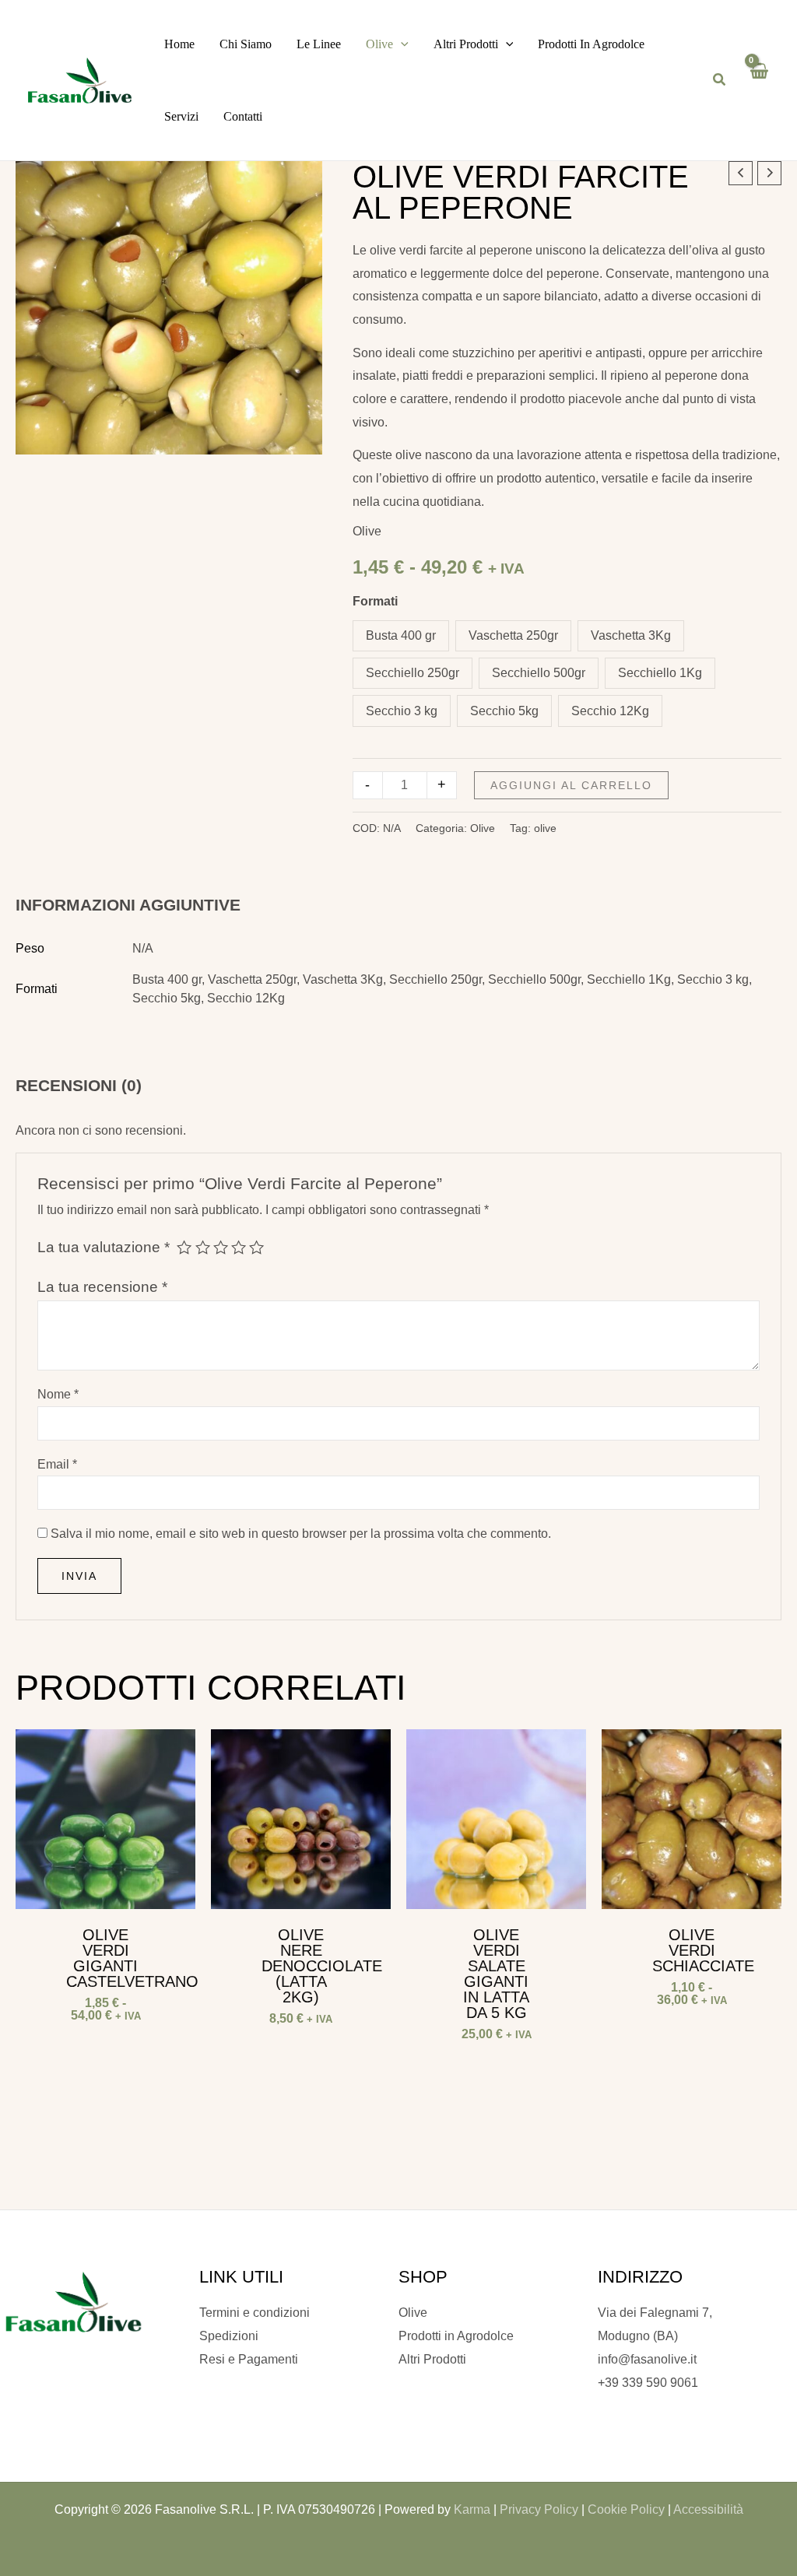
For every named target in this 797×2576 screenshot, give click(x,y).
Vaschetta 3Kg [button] (631, 635)
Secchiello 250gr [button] (413, 673)
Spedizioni (229, 2336)
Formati (375, 601)
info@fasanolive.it (647, 2359)
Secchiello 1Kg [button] (660, 673)
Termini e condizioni (255, 2313)
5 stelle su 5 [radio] (256, 1247)
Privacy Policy (539, 2509)
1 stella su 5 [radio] (184, 1247)
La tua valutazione (104, 1247)
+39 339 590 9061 (648, 2383)
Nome (58, 1394)
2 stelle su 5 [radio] (203, 1247)
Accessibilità (708, 2509)
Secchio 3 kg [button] (402, 711)
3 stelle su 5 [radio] (221, 1247)
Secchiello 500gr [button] (539, 673)
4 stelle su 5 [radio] (239, 1247)
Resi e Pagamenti (249, 2359)
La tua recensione (102, 1287)
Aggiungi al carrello (571, 785)
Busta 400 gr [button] (401, 635)
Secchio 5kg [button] (504, 711)
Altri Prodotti (432, 2359)
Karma (472, 2509)
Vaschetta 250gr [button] (513, 635)
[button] (401, 44)
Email (57, 1464)
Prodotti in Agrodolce (456, 2336)
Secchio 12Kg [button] (610, 711)
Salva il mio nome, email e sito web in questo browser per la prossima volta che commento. (301, 1534)
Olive (367, 531)
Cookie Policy (626, 2509)
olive (545, 828)
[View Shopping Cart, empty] (758, 80)
